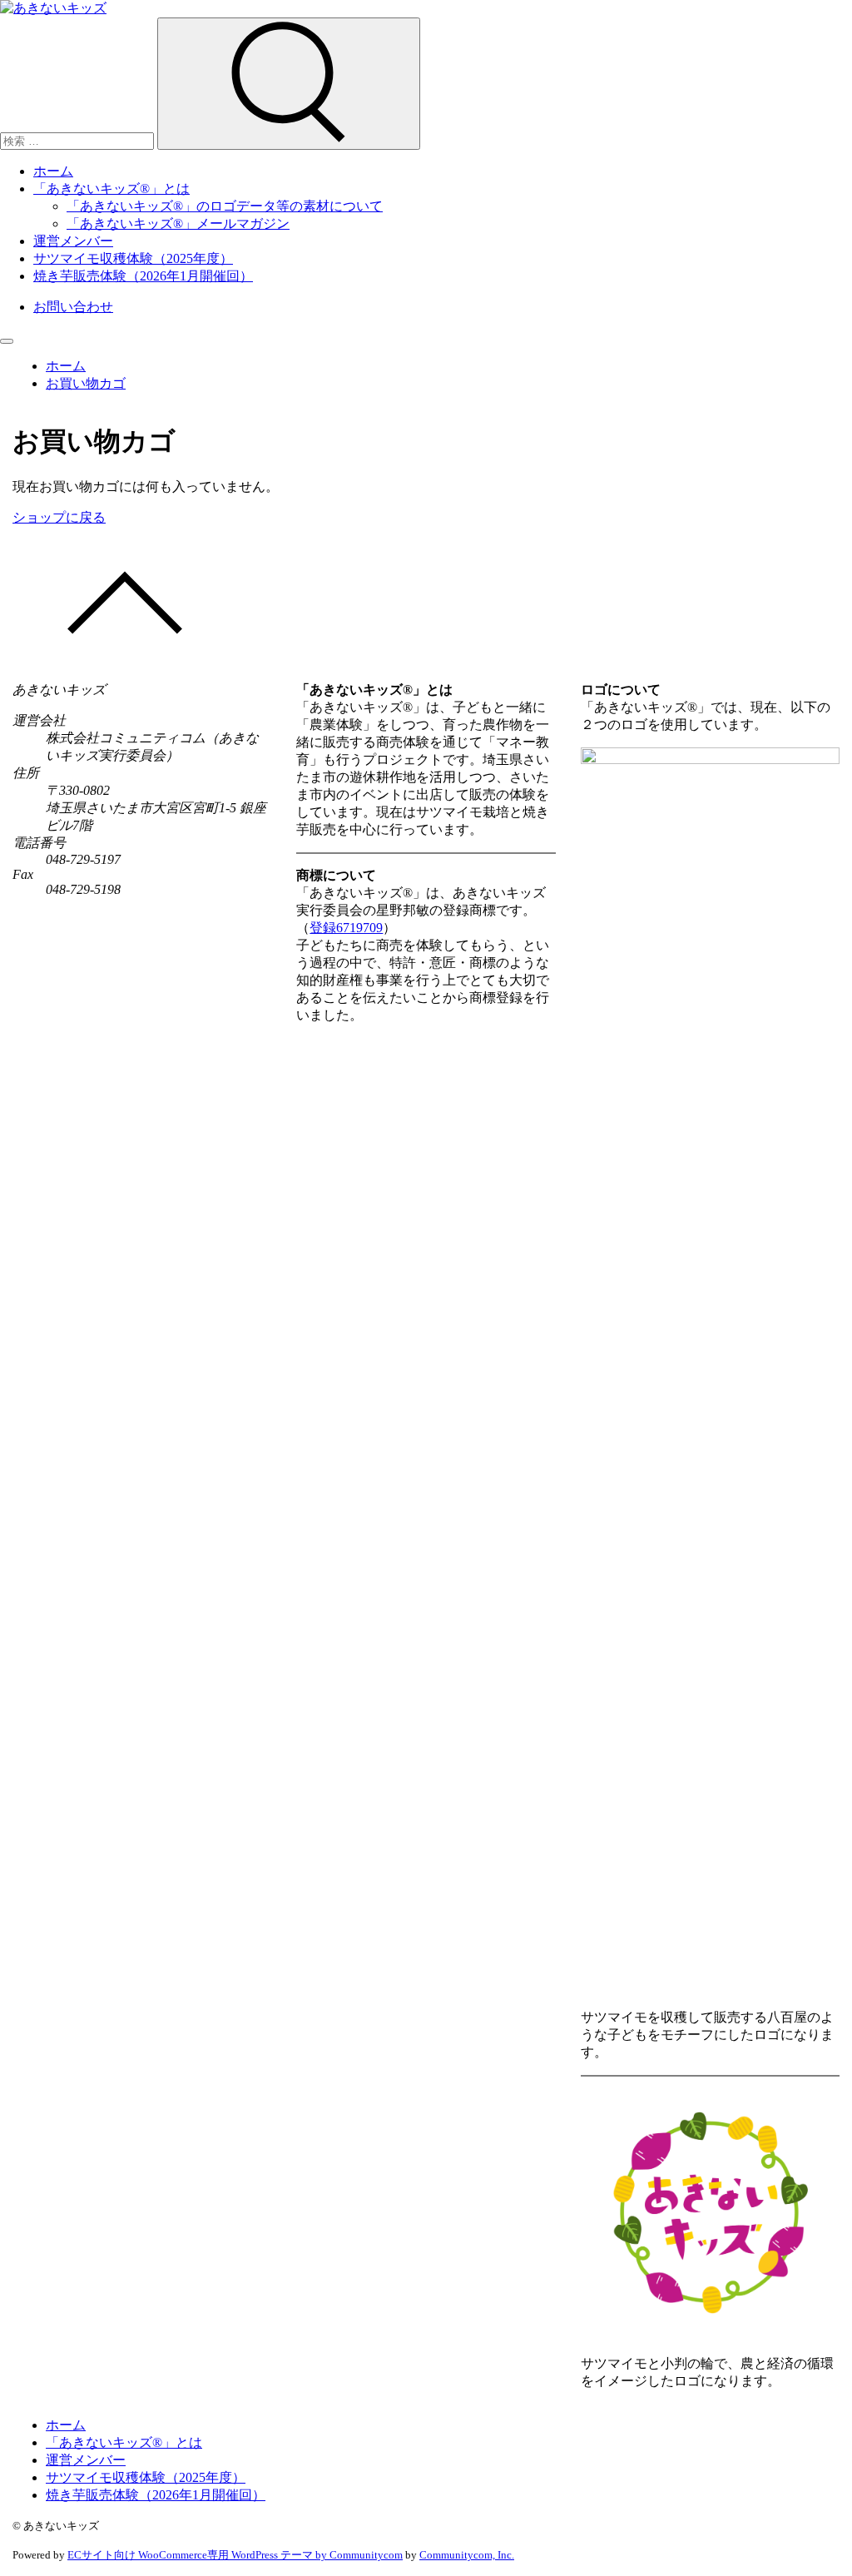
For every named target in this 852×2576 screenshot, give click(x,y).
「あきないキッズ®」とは (111, 189)
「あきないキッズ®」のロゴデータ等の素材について (225, 206)
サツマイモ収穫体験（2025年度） (133, 258)
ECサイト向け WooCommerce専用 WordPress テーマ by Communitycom (235, 2555)
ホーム (53, 171)
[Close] (7, 341)
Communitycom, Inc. (467, 2555)
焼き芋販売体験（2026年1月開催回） (143, 276)
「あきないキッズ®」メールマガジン (178, 223)
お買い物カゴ (86, 383)
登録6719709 (346, 928)
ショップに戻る (59, 517)
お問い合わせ (73, 307)
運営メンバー (73, 241)
